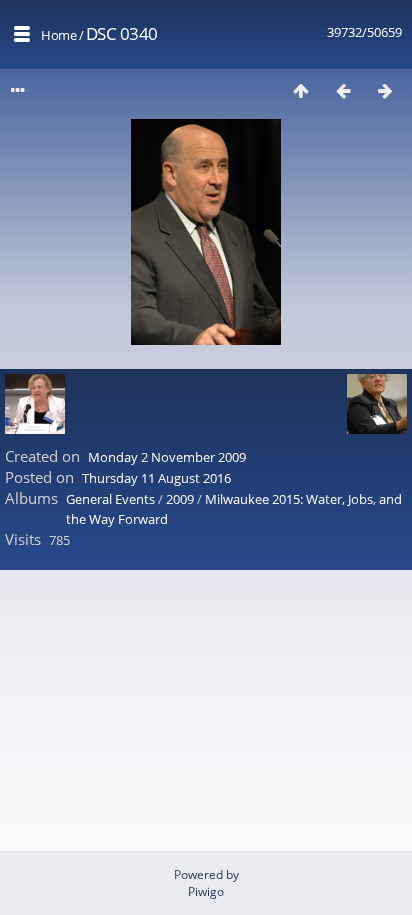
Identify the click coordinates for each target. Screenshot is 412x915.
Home (58, 35)
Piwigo (206, 891)
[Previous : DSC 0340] (343, 90)
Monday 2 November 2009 (167, 457)
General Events (110, 499)
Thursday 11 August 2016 (156, 478)
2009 (180, 499)
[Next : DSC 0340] (385, 90)
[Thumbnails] (301, 90)
